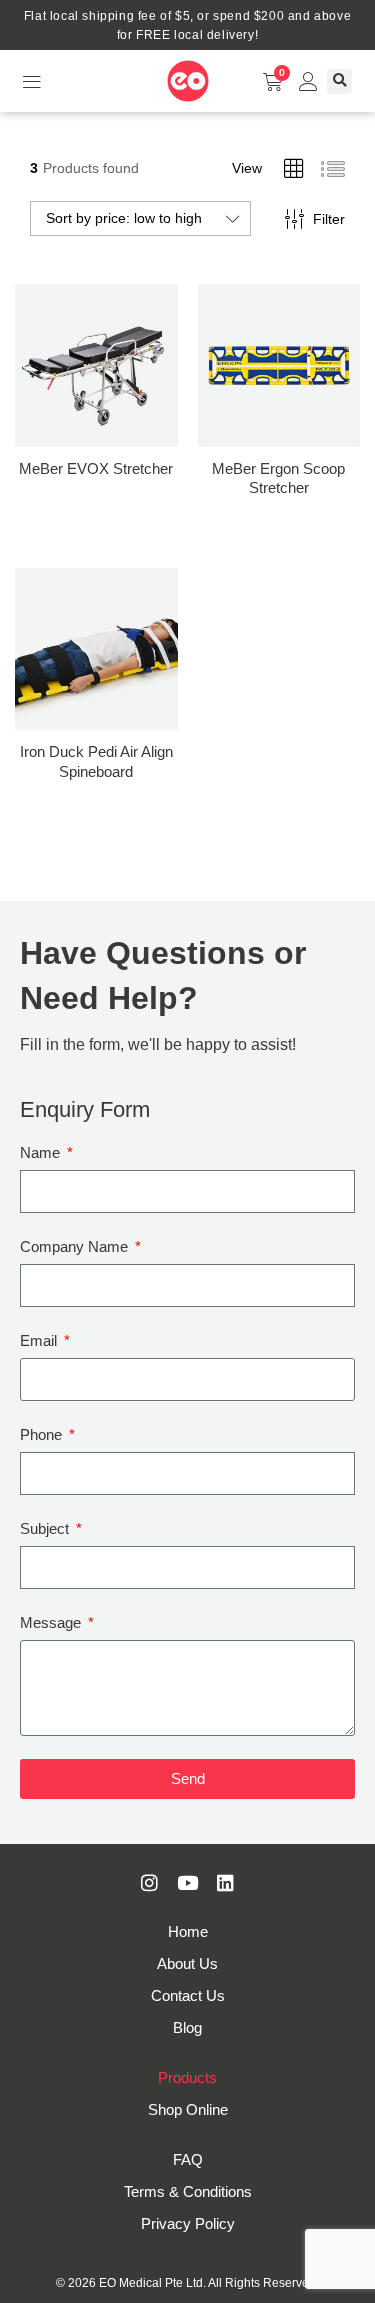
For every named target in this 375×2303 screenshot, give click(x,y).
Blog (187, 2027)
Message (52, 1622)
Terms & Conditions (188, 2191)
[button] (31, 81)
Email (40, 1340)
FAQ (188, 2159)
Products (187, 2077)
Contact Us (188, 1995)
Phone (43, 1434)
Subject (46, 1528)
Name (42, 1152)
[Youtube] (188, 1883)
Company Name (76, 1246)
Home (188, 1931)
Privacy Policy (188, 2223)
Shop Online (188, 2109)
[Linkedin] (226, 1883)
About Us (187, 1963)
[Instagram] (150, 1883)
